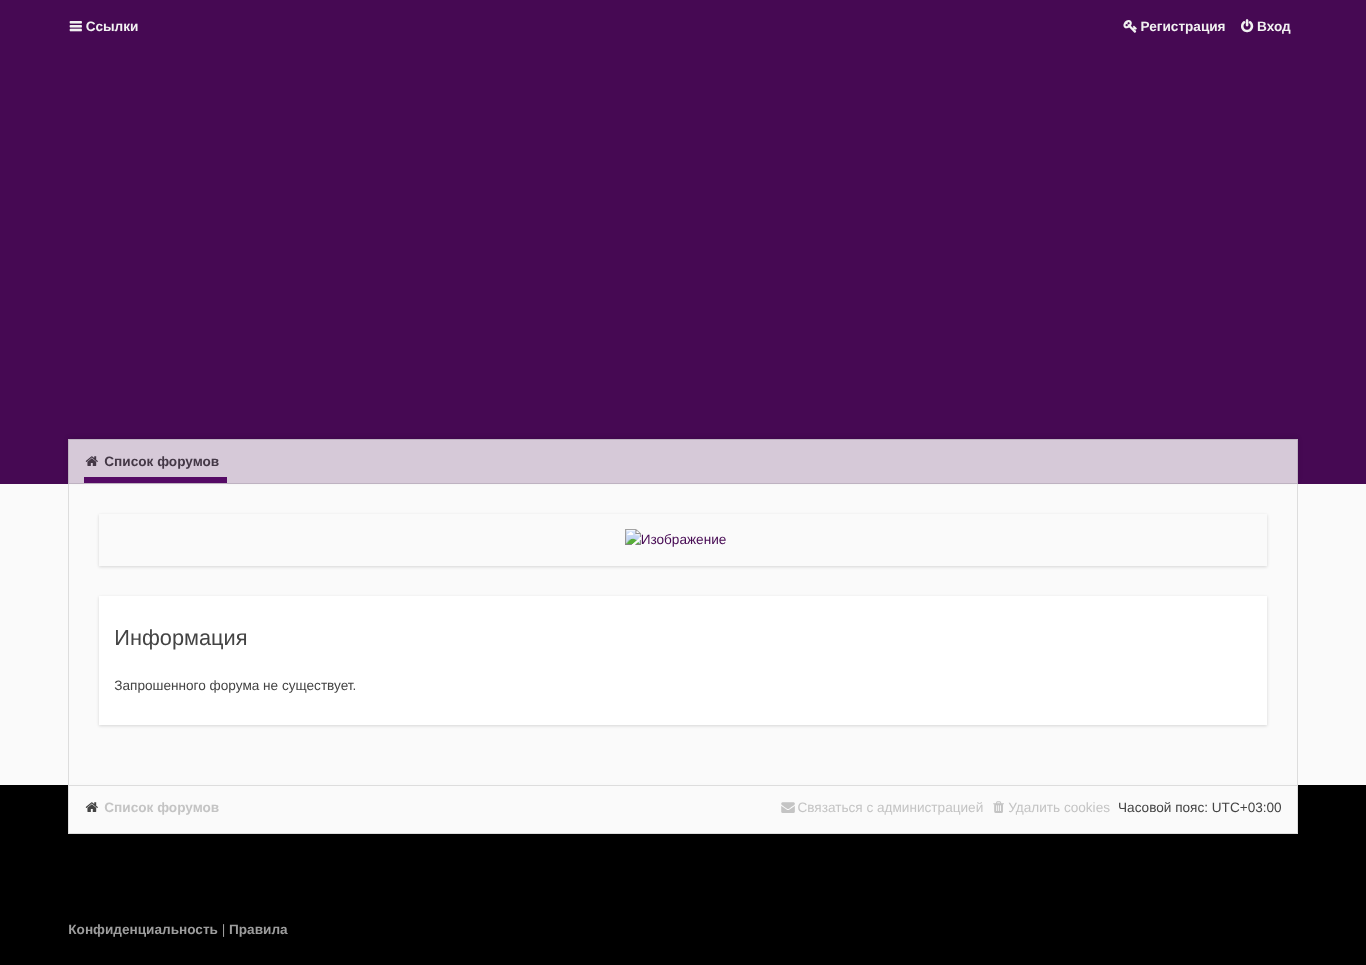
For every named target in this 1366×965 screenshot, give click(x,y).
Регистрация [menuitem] (1183, 26)
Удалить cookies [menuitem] (1059, 807)
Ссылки (112, 26)
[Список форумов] (682, 244)
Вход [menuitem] (1274, 26)
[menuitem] (144, 929)
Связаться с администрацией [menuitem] (890, 807)
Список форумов (161, 807)
